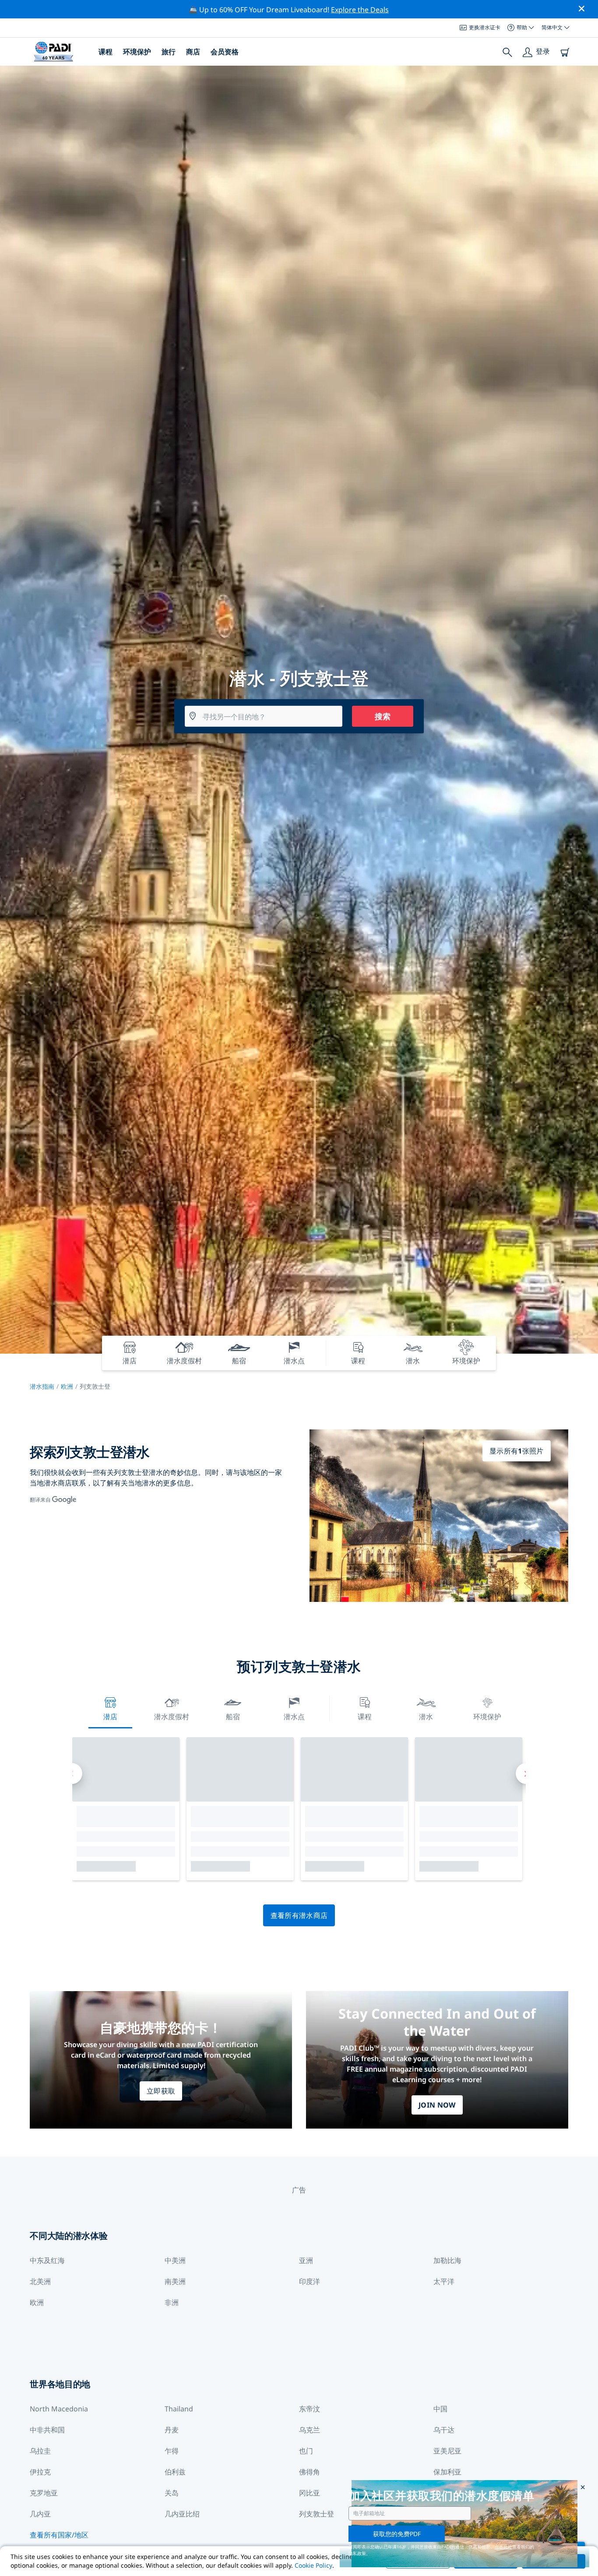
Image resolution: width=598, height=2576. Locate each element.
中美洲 (175, 2260)
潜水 (426, 1717)
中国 (440, 2409)
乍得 (172, 2451)
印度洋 (310, 2281)
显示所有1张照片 (517, 1451)
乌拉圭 (40, 2451)
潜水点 (294, 1717)
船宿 (233, 1717)
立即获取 (161, 2091)
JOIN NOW (437, 2105)
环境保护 (137, 52)
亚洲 (306, 2260)
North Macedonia (59, 2409)
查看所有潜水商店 (299, 1915)
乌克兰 (310, 2430)
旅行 (169, 52)
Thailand (179, 2409)
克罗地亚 (44, 2493)
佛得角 (310, 2472)
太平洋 (444, 2281)
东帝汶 (310, 2409)
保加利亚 (447, 2472)
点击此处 (503, 2547)
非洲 (172, 2302)
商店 (193, 52)
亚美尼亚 (447, 2451)
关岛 (172, 2493)
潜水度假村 (172, 1717)
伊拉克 (40, 2472)
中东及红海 (47, 2260)
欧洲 (67, 1386)
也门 (306, 2451)
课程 (106, 52)
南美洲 (175, 2281)
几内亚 (40, 2514)
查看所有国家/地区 (59, 2535)
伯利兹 (175, 2472)
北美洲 (40, 2281)
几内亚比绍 (182, 2514)
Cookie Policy (313, 2565)
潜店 (110, 1717)
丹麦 (172, 2430)
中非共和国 (47, 2430)
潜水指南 (42, 1386)
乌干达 (444, 2430)
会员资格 (225, 52)
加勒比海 (447, 2260)
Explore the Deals (360, 10)
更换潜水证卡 (485, 27)
